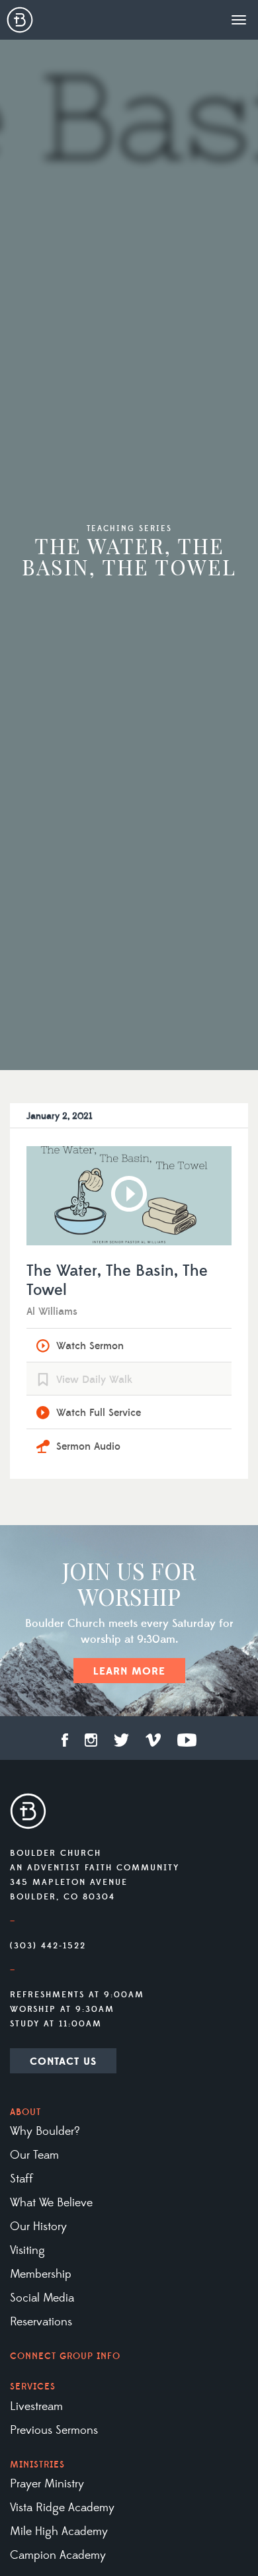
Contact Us (63, 2061)
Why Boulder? (45, 2132)
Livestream (36, 2407)
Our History (38, 2227)
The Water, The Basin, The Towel (117, 1281)
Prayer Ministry (47, 2484)
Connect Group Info (65, 2356)
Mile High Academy (59, 2532)
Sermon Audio (88, 1446)
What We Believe (51, 2203)
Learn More (129, 1671)
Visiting (27, 2251)
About (25, 2112)
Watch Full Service (99, 1413)
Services (33, 2387)
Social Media (42, 2298)
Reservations (41, 2322)
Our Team (34, 2155)
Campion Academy (58, 2555)
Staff (21, 2179)
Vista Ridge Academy (62, 2508)
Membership (41, 2274)
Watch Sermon (90, 1346)
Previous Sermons (54, 2431)
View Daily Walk (94, 1380)
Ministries (37, 2465)
